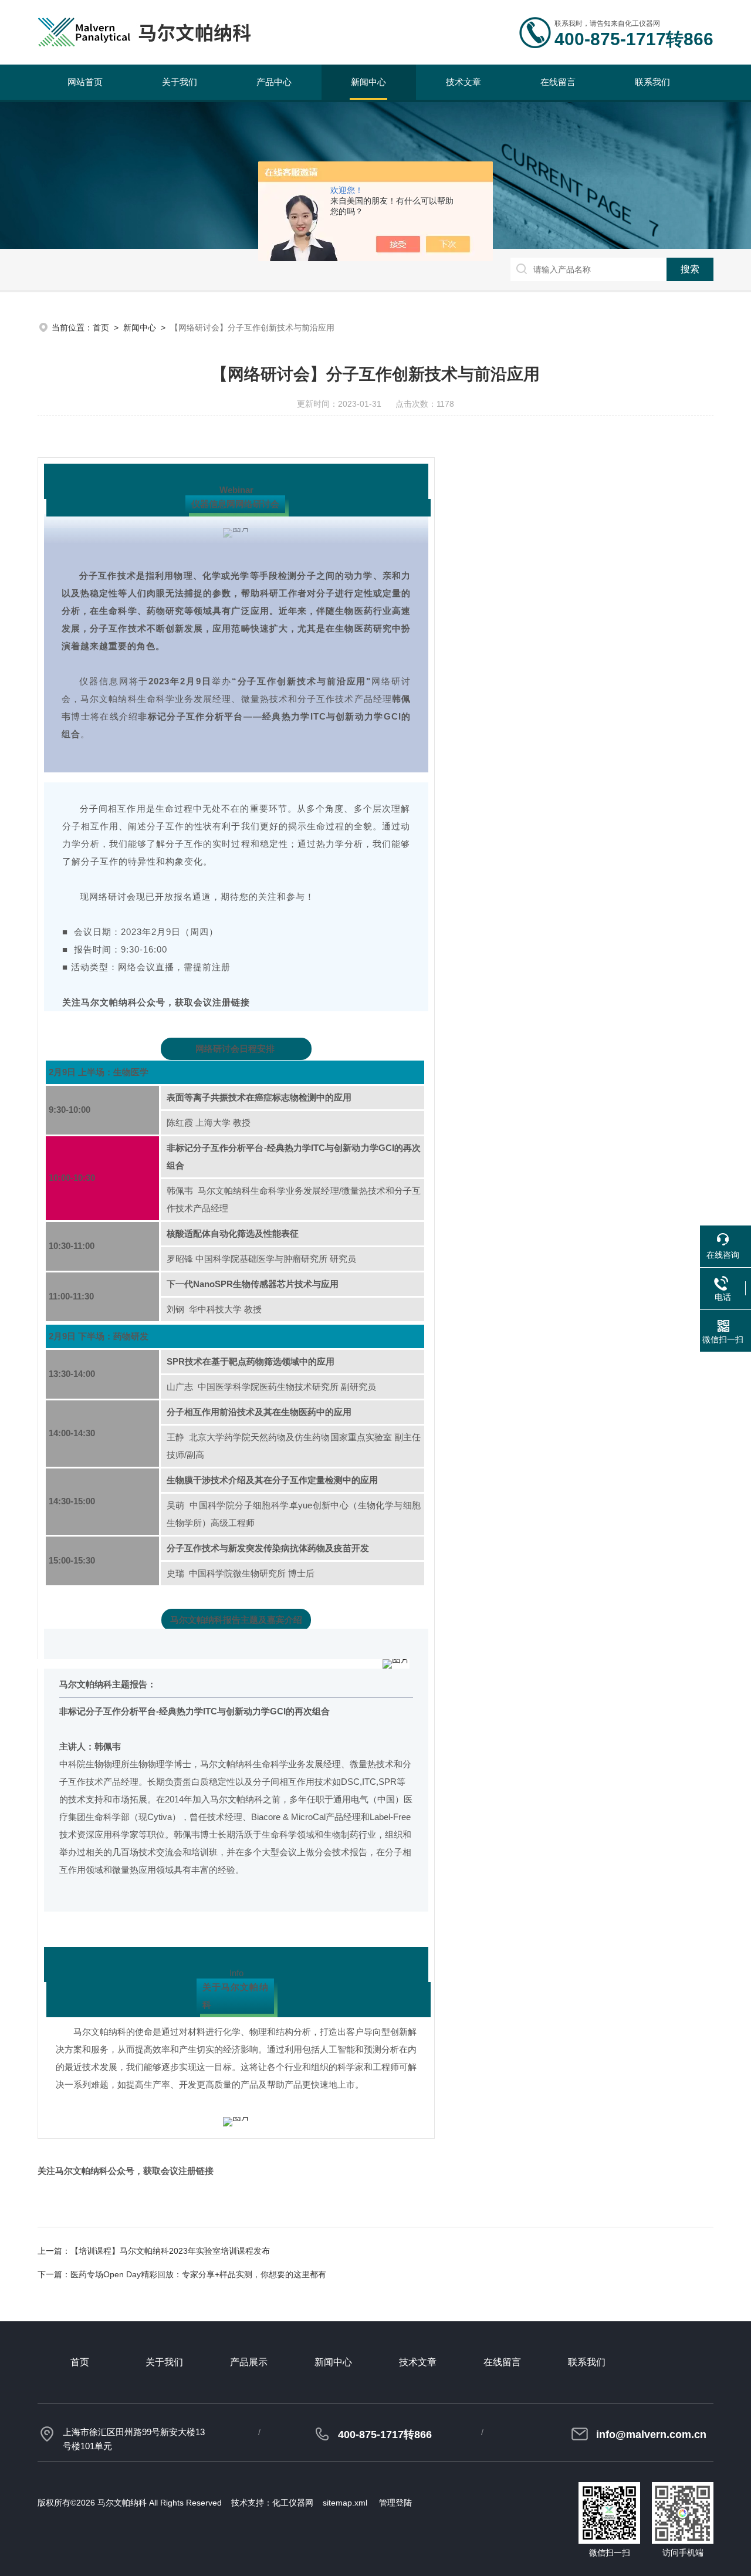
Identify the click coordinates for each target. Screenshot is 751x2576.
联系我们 (652, 82)
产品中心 (274, 82)
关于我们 (180, 82)
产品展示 (249, 2362)
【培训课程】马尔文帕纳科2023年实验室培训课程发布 (170, 2251)
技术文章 (464, 82)
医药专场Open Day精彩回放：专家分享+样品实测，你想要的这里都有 (198, 2274)
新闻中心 (368, 82)
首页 (101, 328)
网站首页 (85, 82)
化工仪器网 (293, 2503)
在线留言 (558, 82)
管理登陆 (395, 2503)
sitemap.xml (345, 2503)
